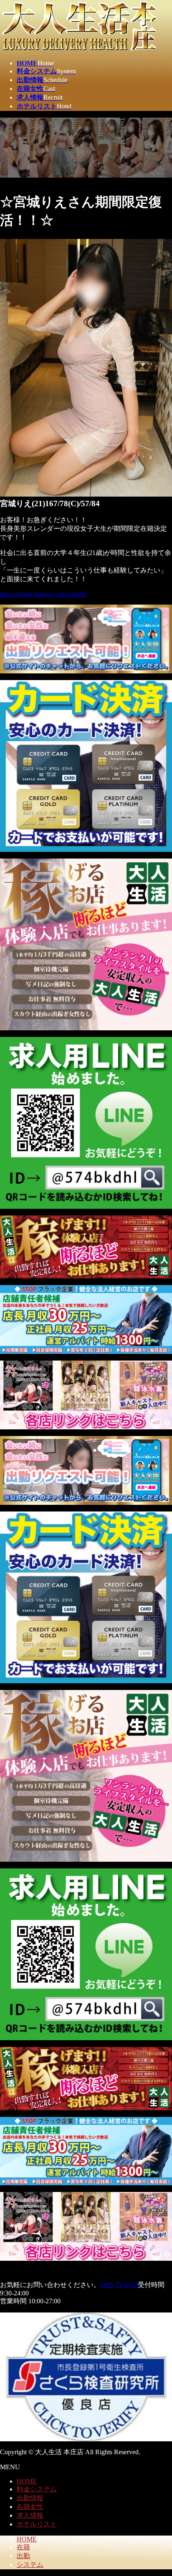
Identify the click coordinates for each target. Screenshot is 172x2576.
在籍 (23, 2547)
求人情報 (30, 2515)
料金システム (37, 2489)
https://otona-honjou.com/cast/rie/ (44, 594)
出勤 (23, 2556)
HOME (27, 2481)
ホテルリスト (37, 2524)
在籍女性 (30, 2507)
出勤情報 (30, 2498)
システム (30, 2565)
